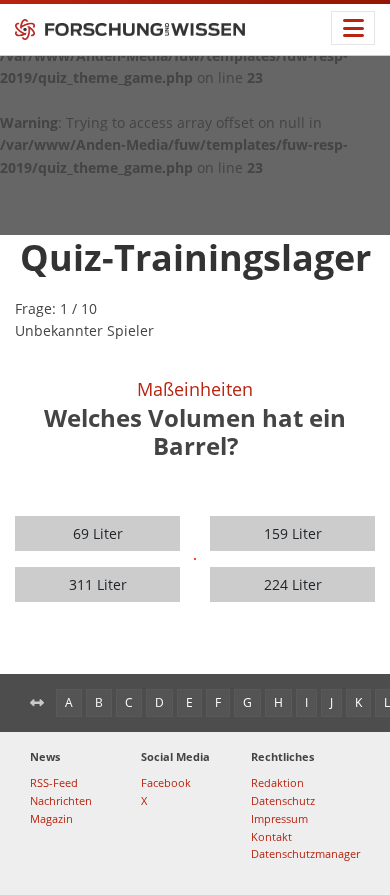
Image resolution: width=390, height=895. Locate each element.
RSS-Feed (54, 782)
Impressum (279, 818)
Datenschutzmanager (305, 853)
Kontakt (271, 836)
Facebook (166, 782)
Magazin (51, 818)
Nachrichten (61, 800)
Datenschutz (283, 800)
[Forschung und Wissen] (130, 30)
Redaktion (277, 782)
